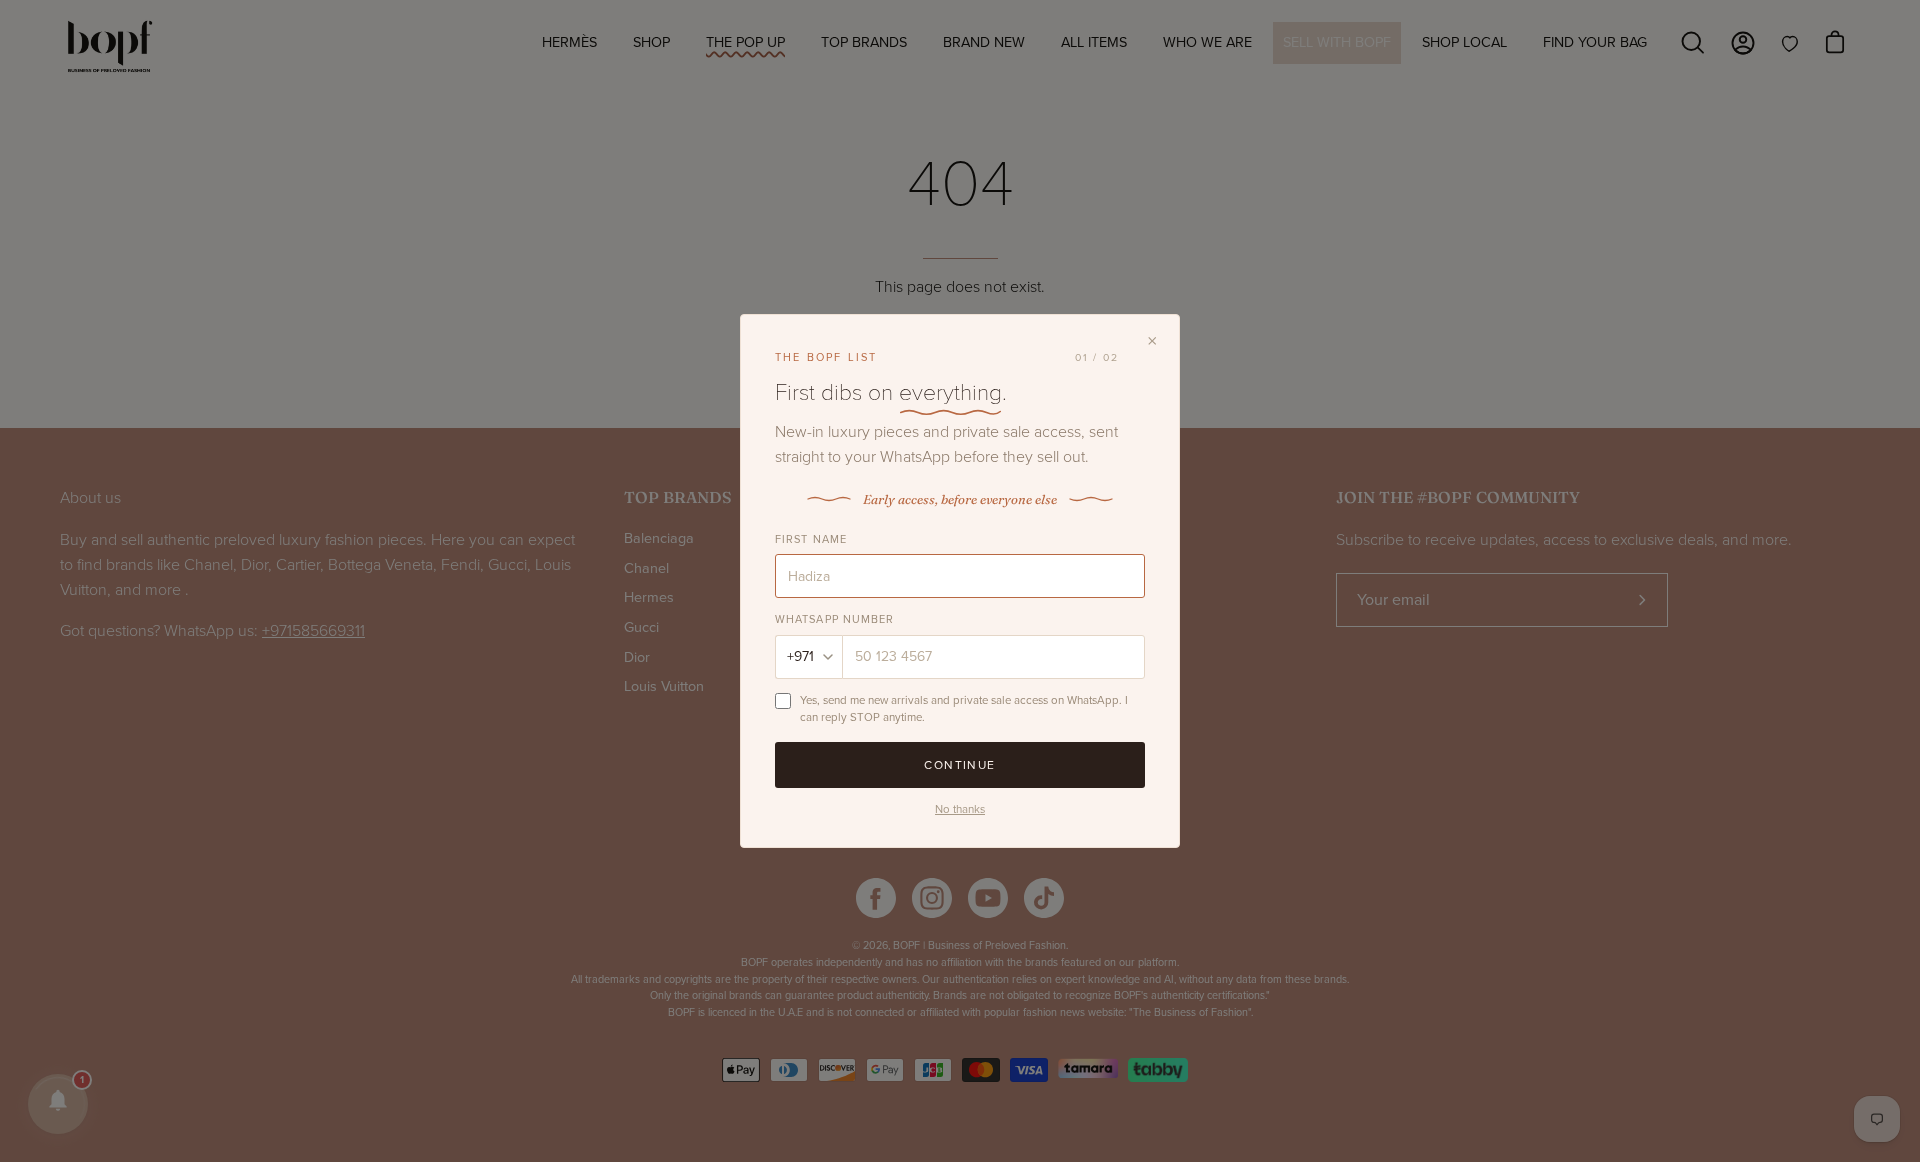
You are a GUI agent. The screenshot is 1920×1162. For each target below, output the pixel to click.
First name (811, 539)
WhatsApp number (835, 619)
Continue (960, 765)
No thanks (960, 809)
